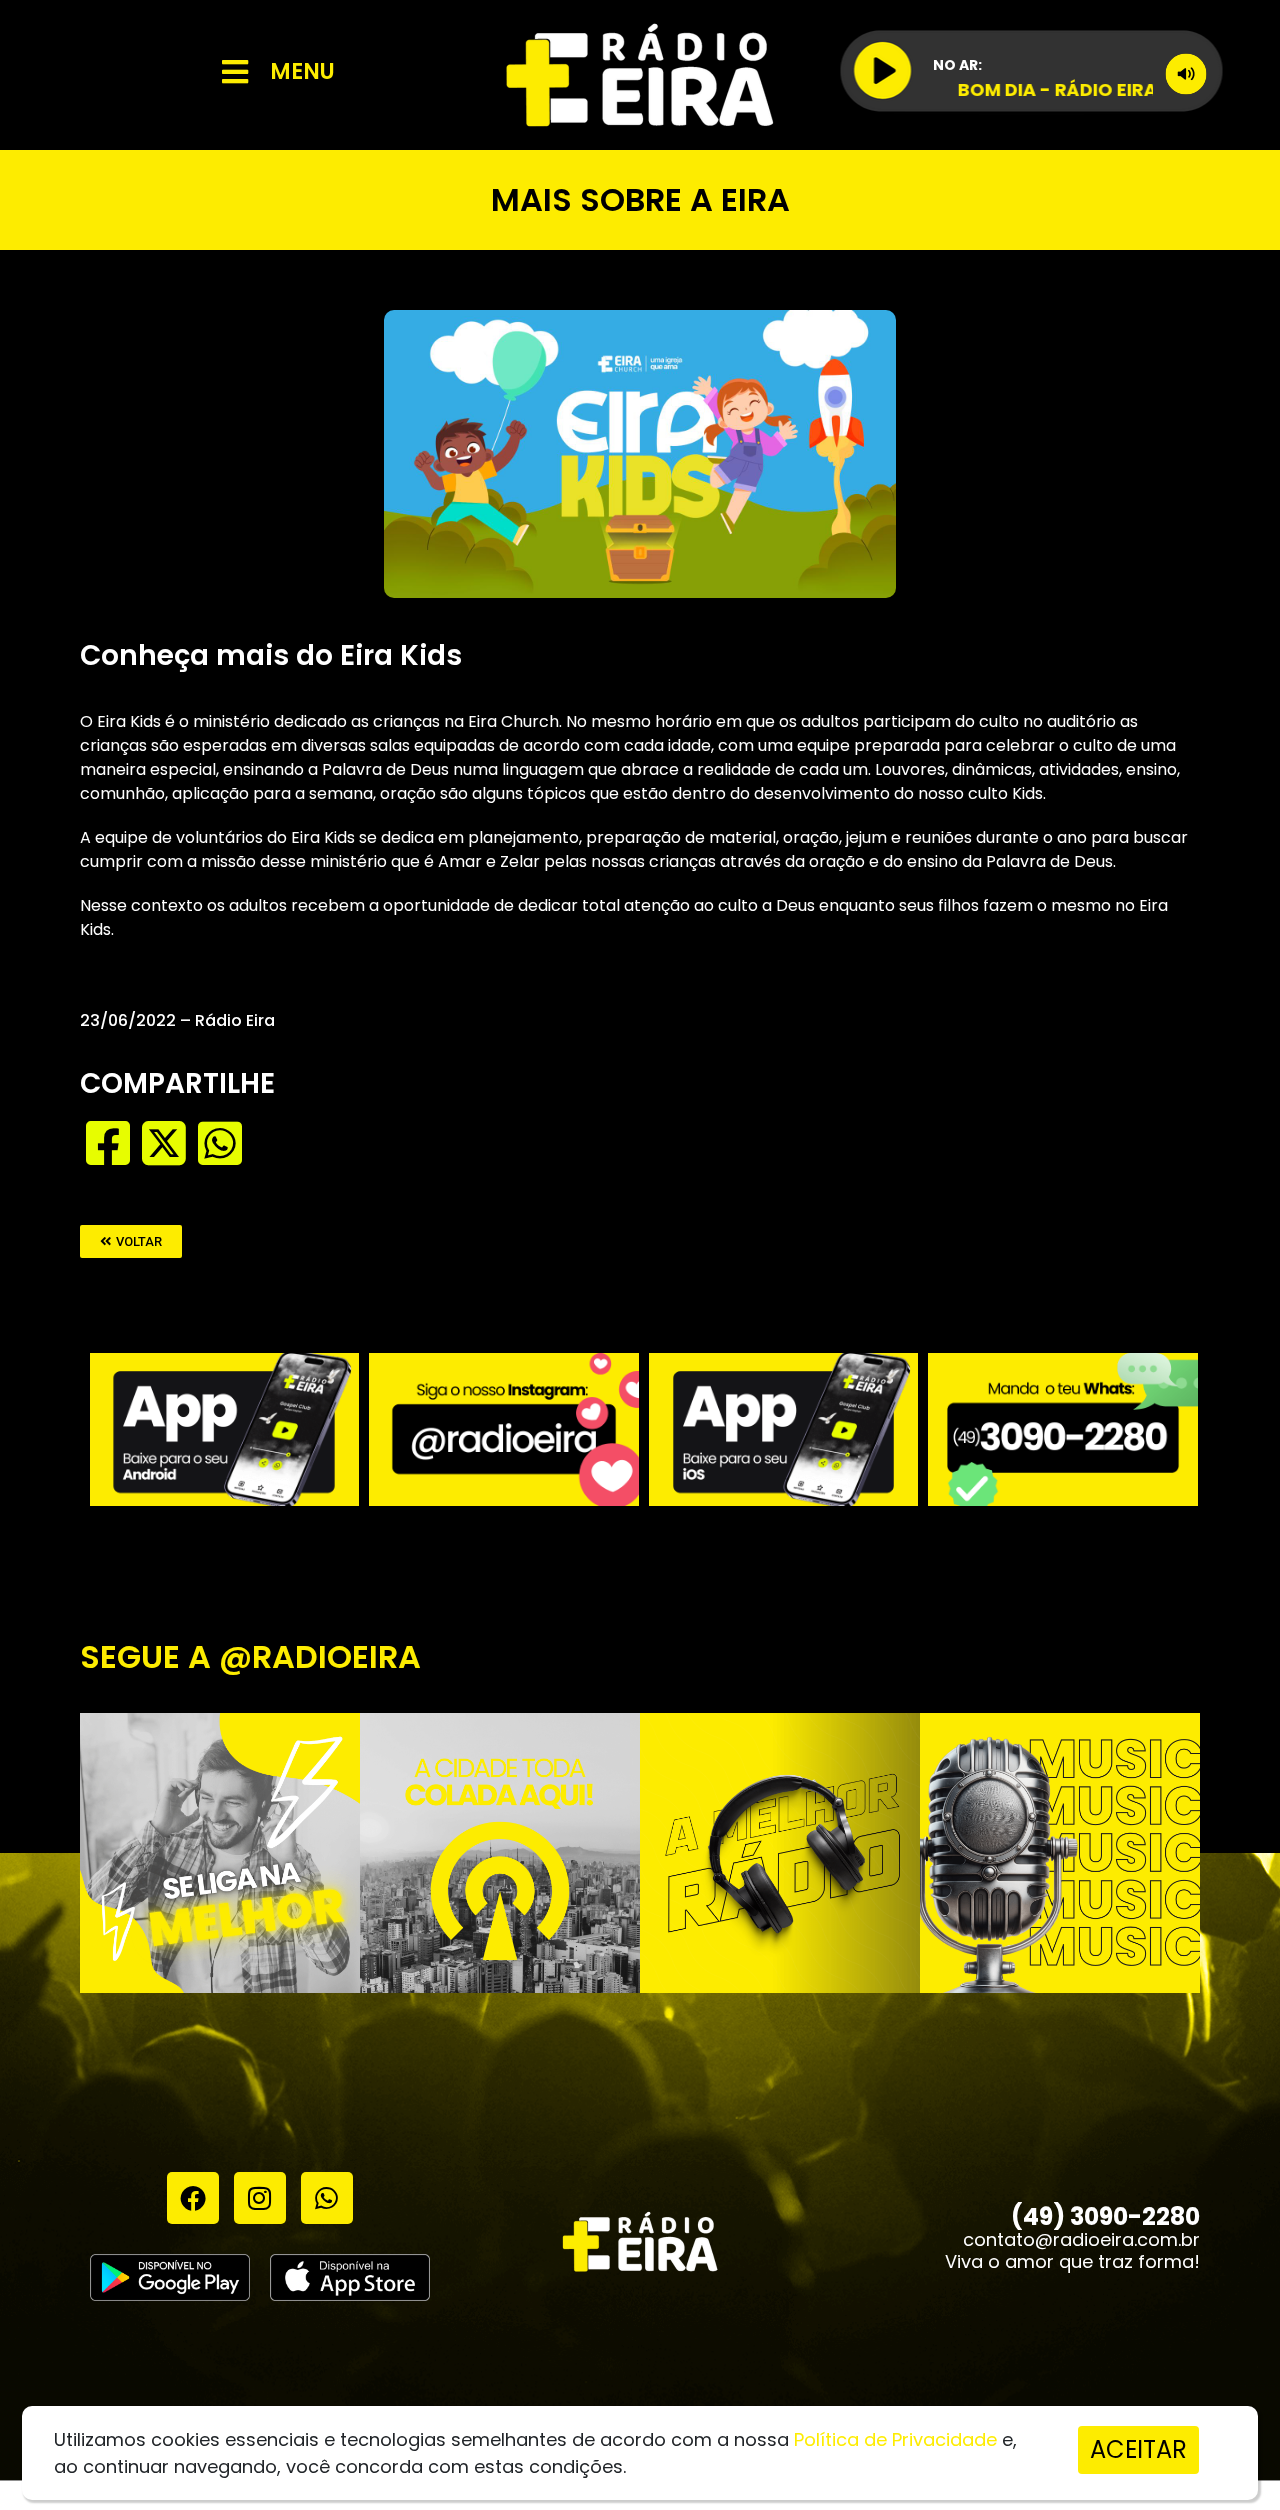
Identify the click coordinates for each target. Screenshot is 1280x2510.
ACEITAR (1138, 2449)
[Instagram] (260, 2198)
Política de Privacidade (895, 2439)
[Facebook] (193, 2198)
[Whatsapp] (327, 2198)
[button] (131, 1241)
